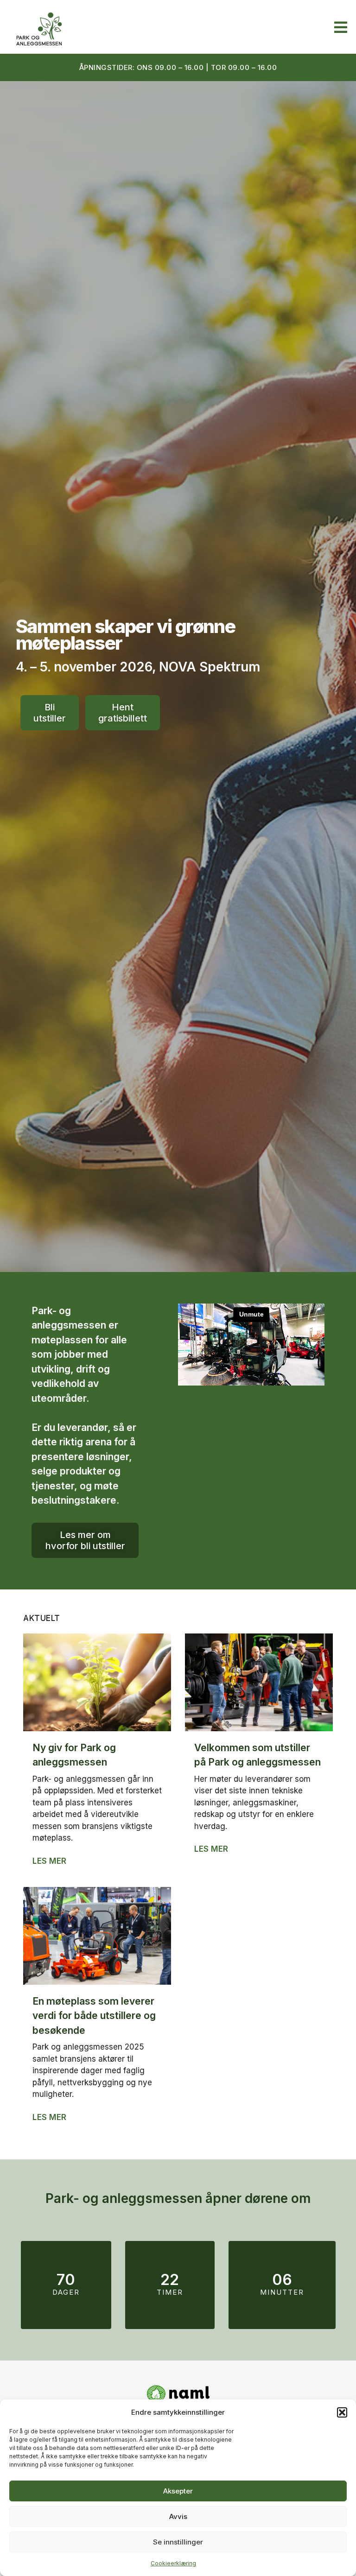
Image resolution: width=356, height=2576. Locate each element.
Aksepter (178, 2491)
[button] (342, 2412)
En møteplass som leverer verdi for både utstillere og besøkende (94, 2016)
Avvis (178, 2516)
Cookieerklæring (173, 2563)
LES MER (50, 1861)
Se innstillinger (178, 2542)
